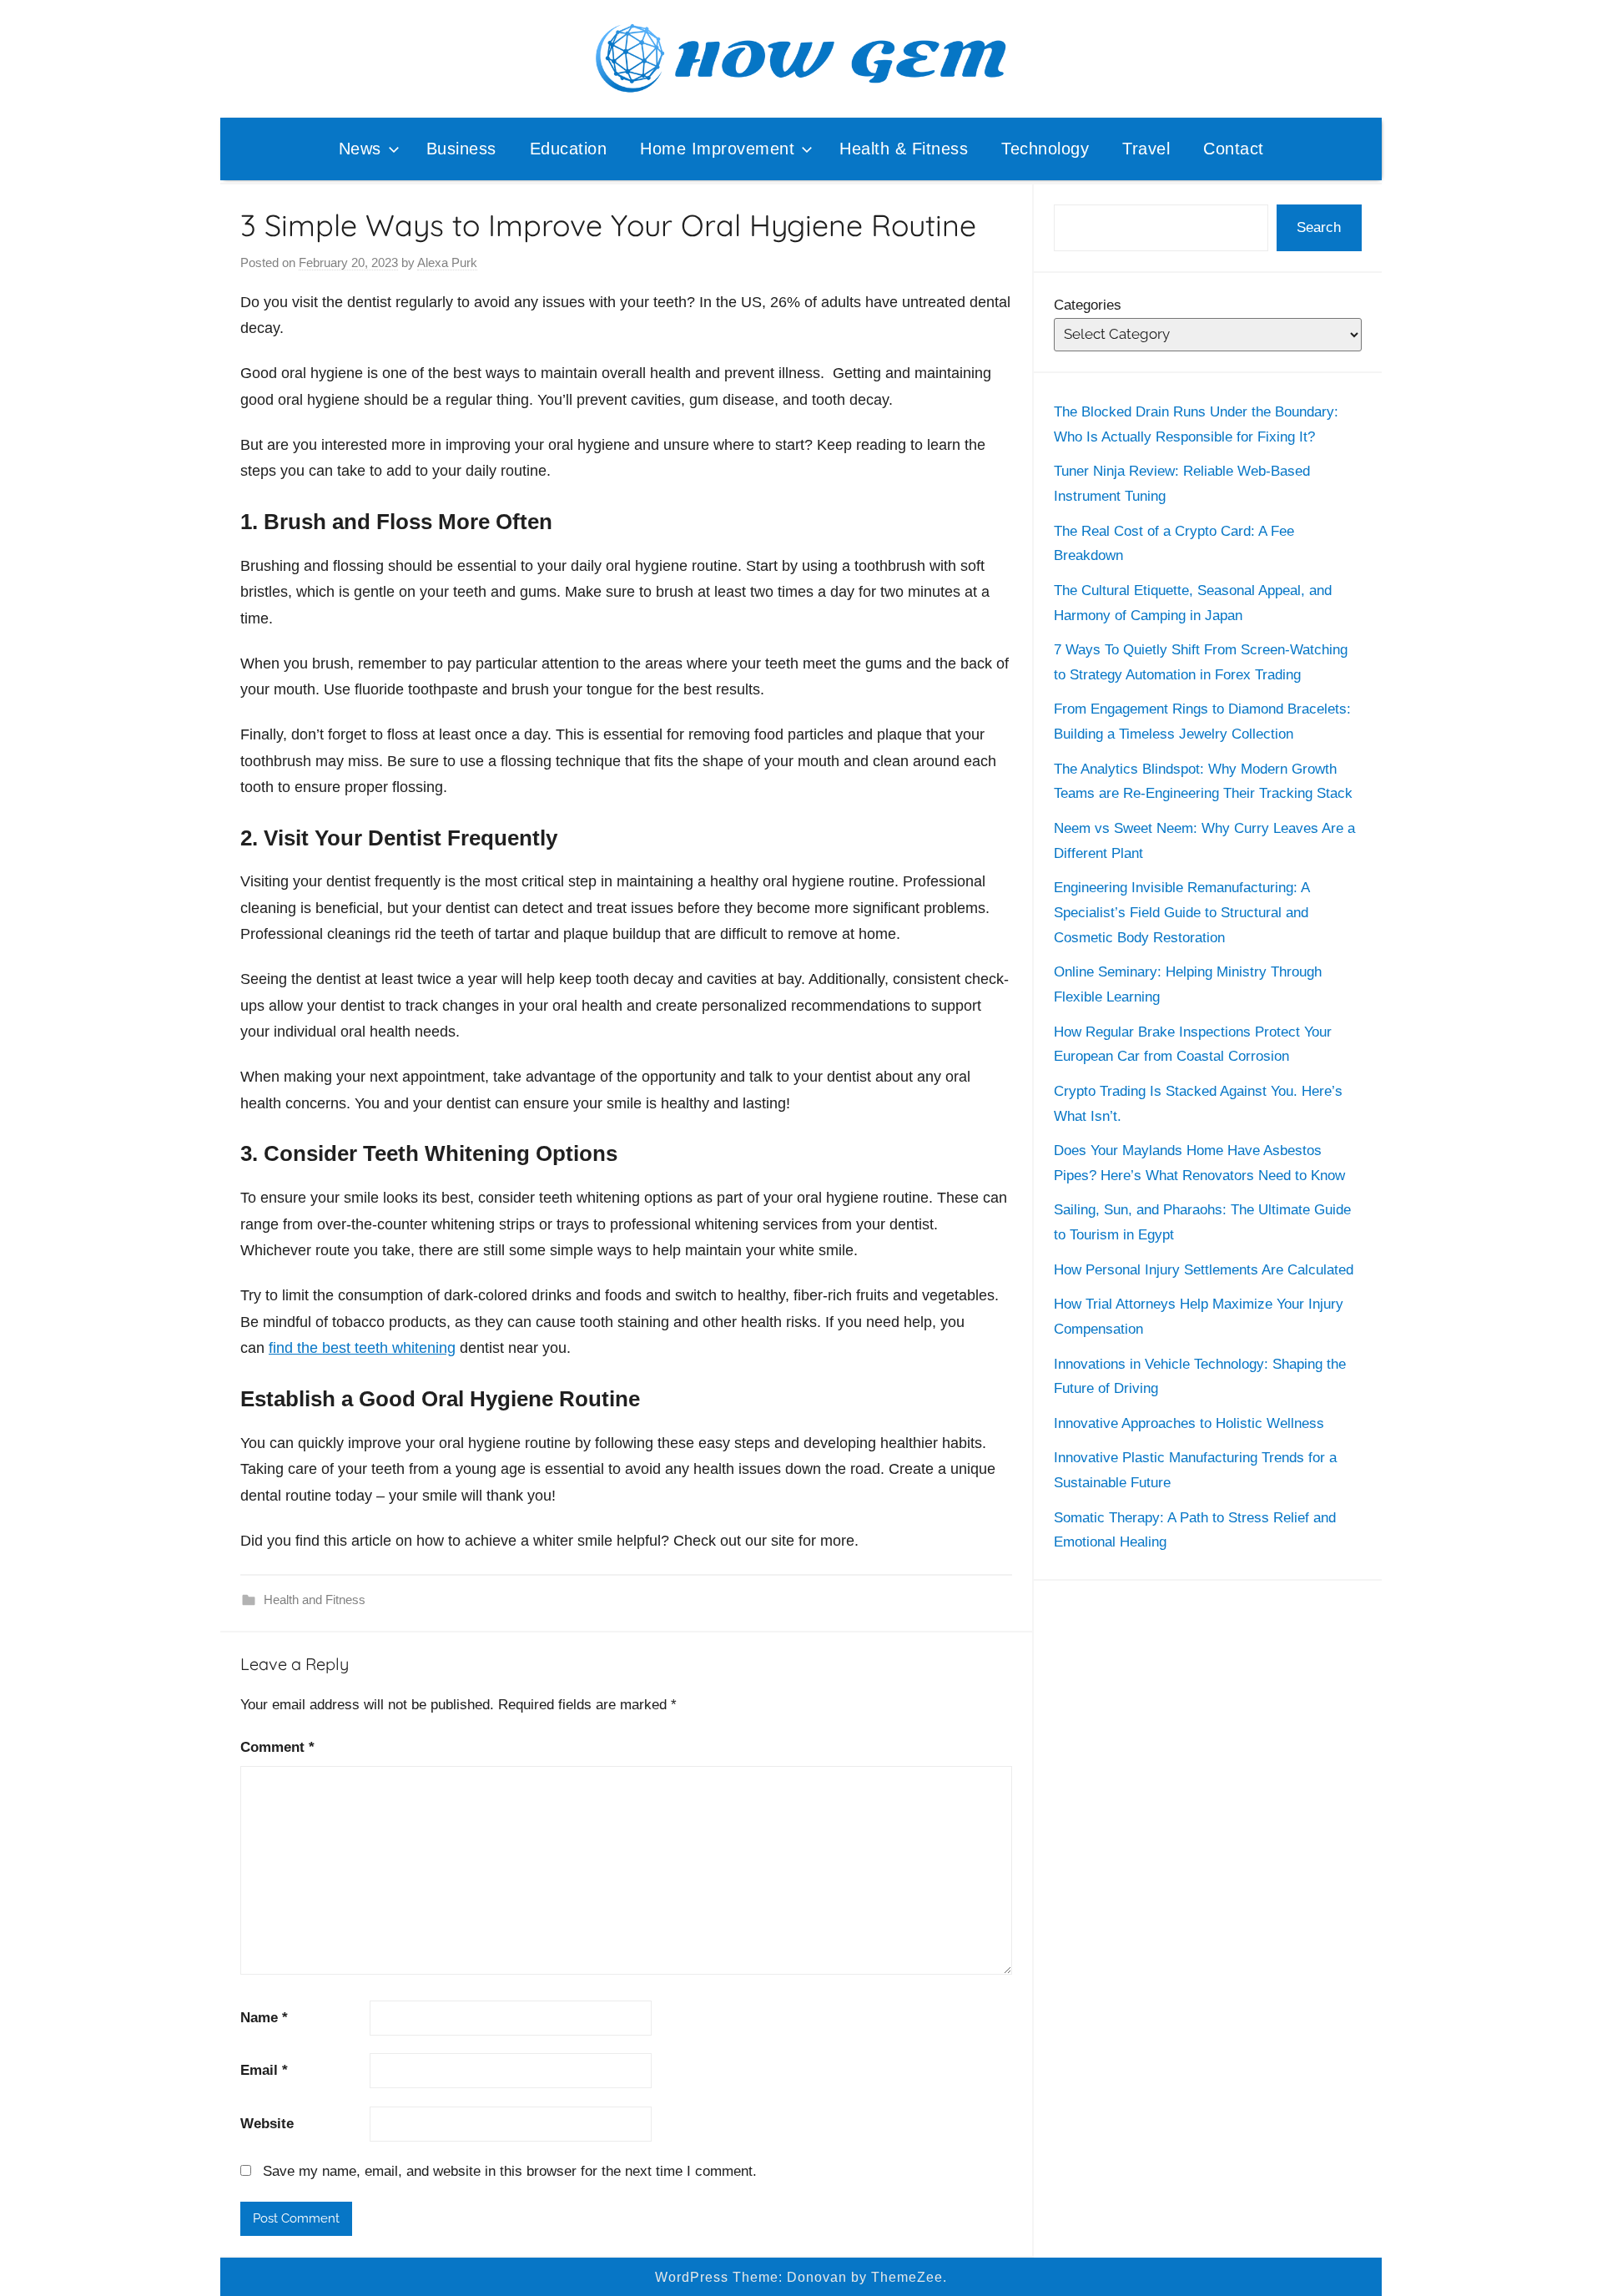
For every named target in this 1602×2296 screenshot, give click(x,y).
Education (569, 149)
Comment (277, 1747)
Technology (1045, 149)
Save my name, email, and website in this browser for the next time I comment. (510, 2171)
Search (1319, 227)
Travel (1146, 149)
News (360, 149)
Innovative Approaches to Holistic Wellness (1189, 1423)
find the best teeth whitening (362, 1348)
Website (267, 2124)
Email (264, 2070)
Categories (1088, 305)
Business (461, 149)
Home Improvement (717, 149)
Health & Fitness (904, 149)
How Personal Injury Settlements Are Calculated (1204, 1270)
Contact (1234, 149)
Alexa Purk (447, 262)
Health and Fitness (315, 1600)
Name (264, 2018)
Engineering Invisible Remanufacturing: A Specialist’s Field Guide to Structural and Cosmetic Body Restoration (1181, 913)
